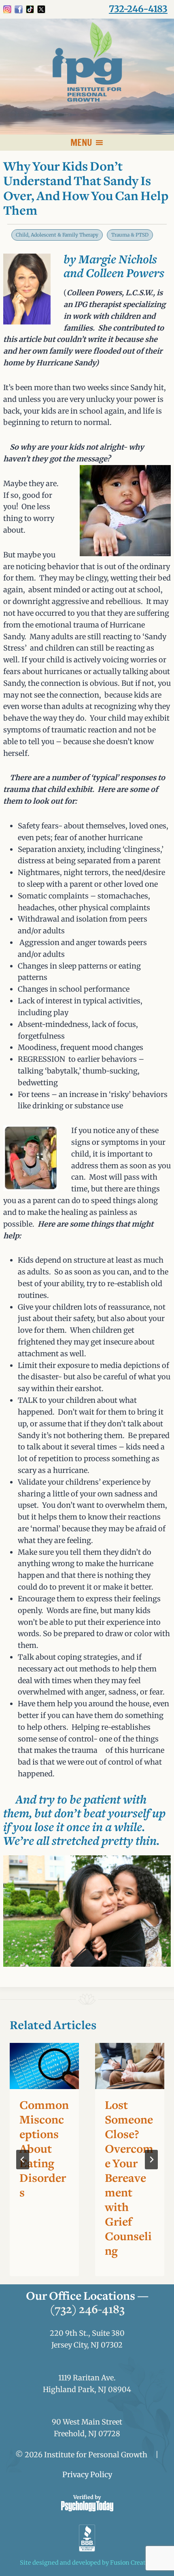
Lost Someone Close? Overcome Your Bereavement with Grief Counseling (129, 2179)
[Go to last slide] (23, 2160)
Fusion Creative (132, 2563)
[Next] (151, 2160)
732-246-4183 (138, 9)
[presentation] (44, 2066)
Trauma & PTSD (130, 235)
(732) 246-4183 (87, 2310)
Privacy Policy (87, 2475)
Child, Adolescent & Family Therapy (57, 235)
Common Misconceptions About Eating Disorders (44, 2150)
